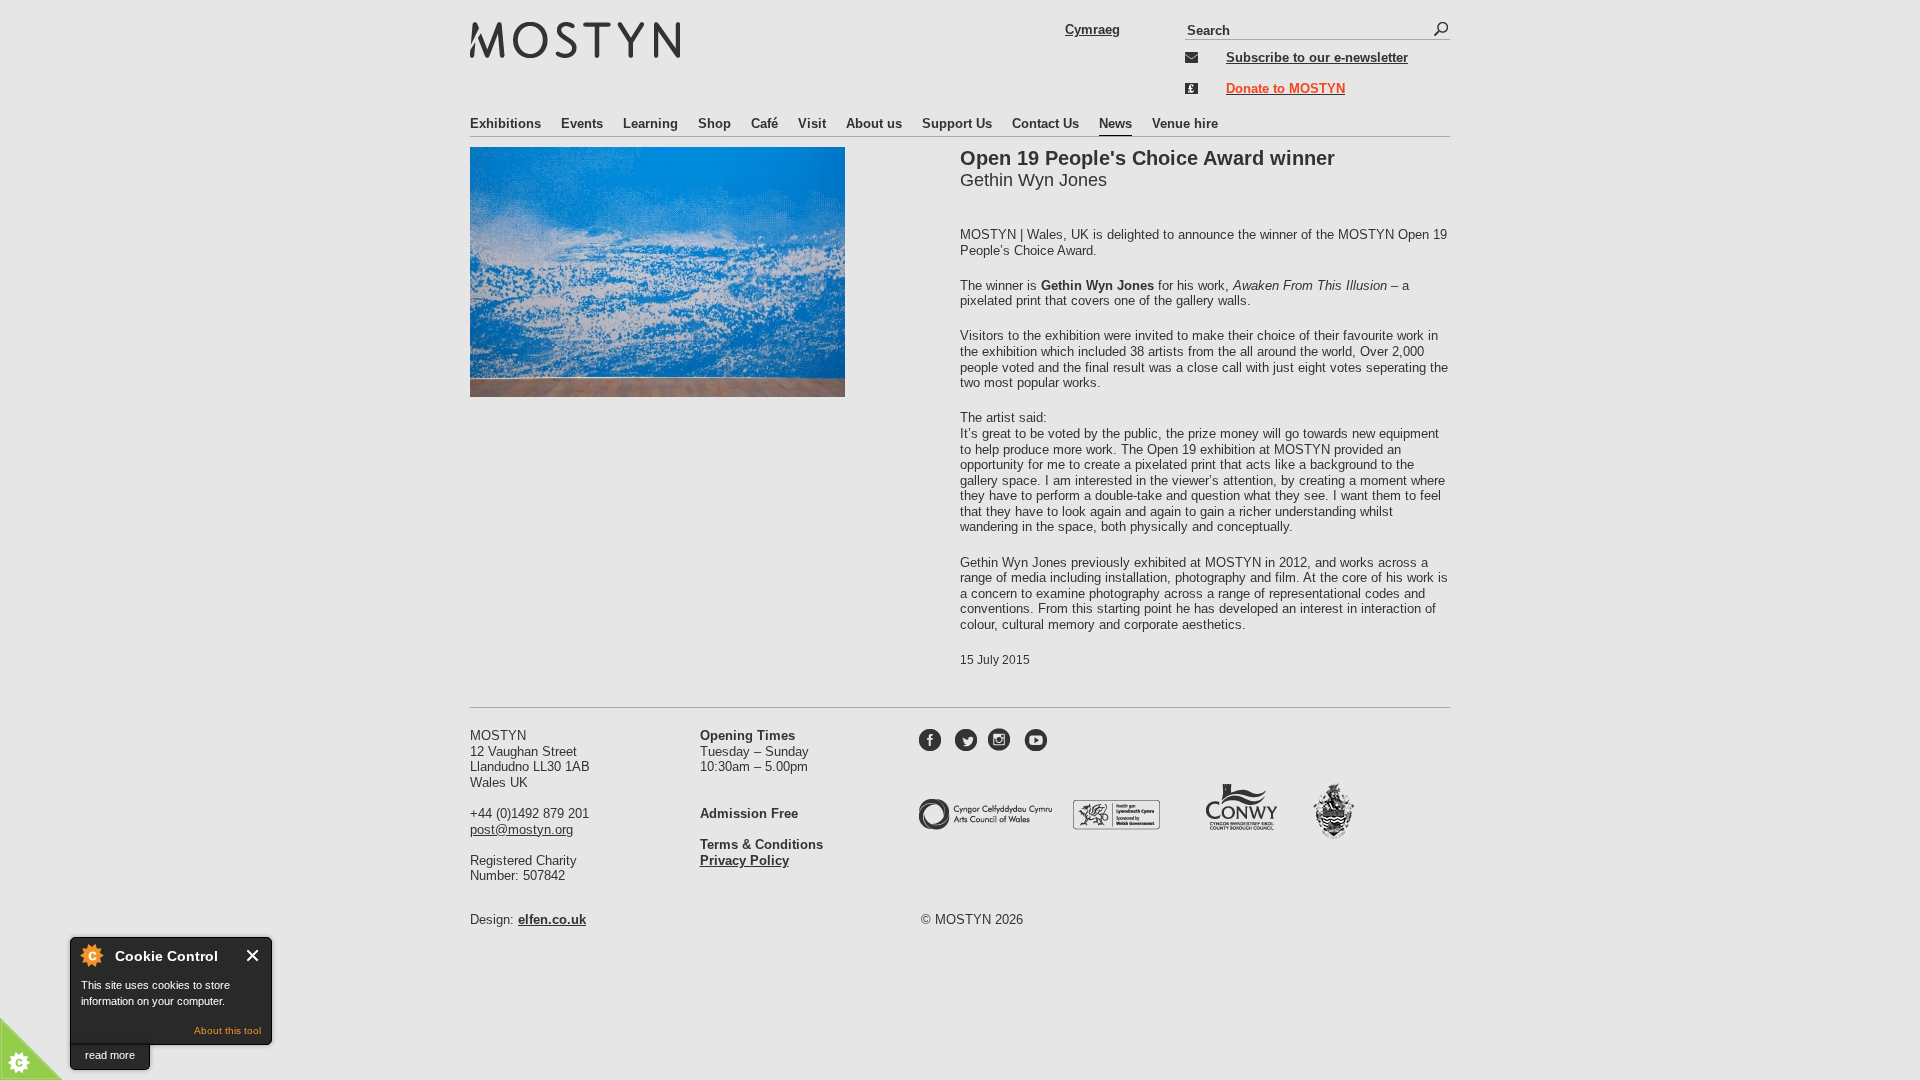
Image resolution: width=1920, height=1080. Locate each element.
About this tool (227, 1030)
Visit (812, 123)
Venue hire (1185, 123)
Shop (714, 123)
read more (110, 1055)
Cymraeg (1092, 29)
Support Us (957, 123)
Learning (650, 123)
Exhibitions (505, 123)
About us (874, 123)
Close (253, 955)
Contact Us (1045, 123)
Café (764, 123)
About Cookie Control (91, 955)
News (1115, 123)
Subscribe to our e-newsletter (1317, 57)
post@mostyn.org (521, 829)
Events (582, 123)
